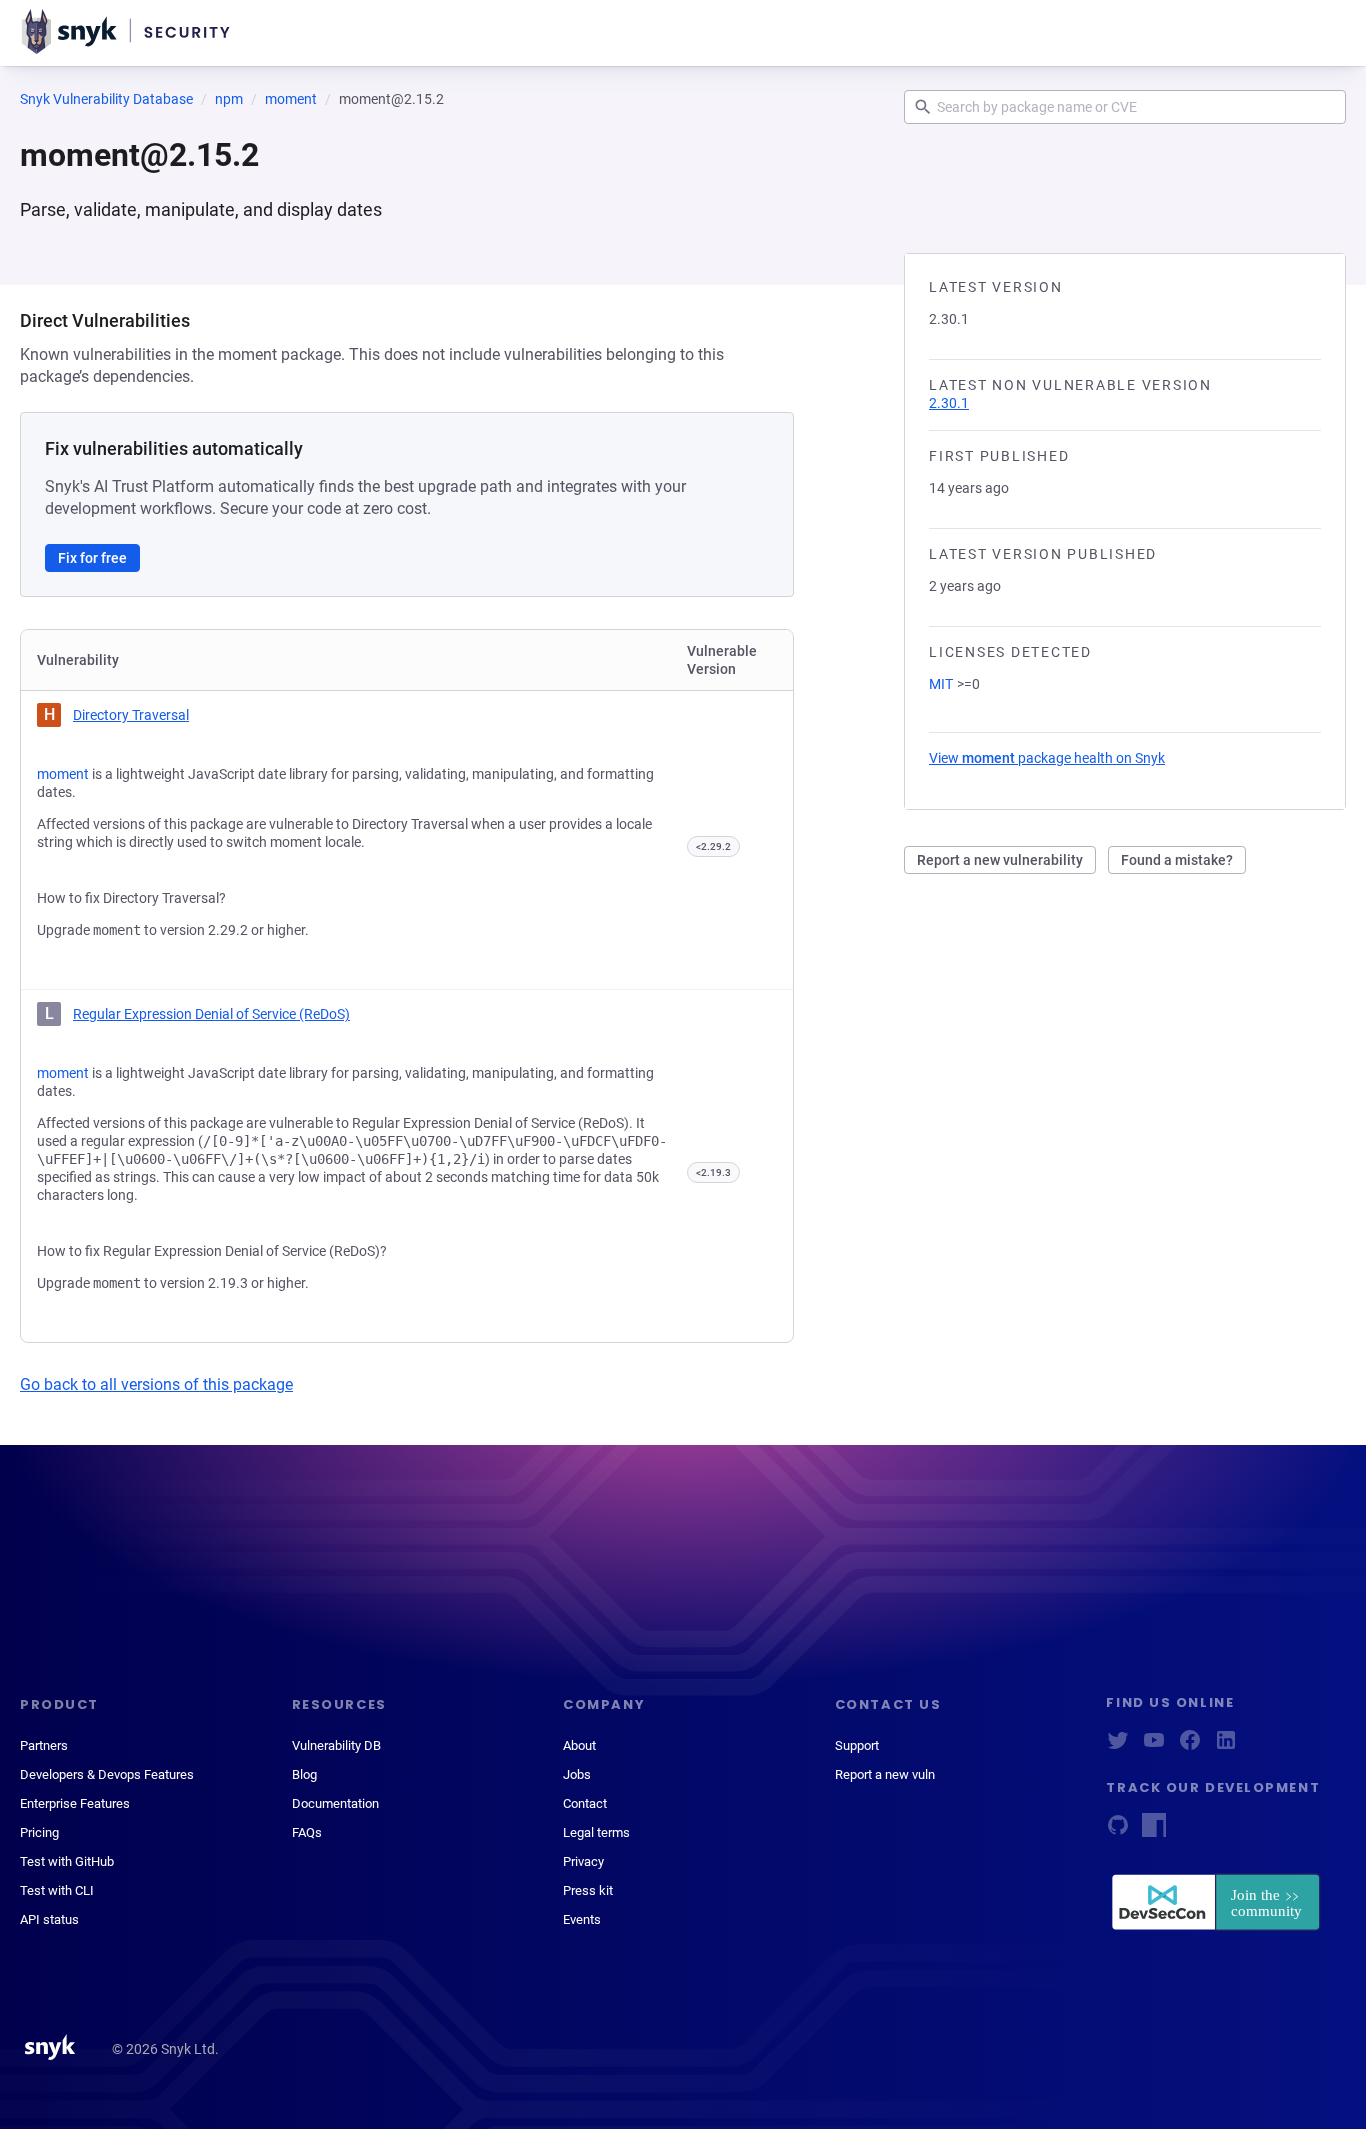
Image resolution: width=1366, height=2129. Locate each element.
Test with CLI (57, 1890)
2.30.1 (949, 403)
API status (49, 1919)
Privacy (583, 1861)
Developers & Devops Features (107, 1774)
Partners (44, 1745)
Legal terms (596, 1832)
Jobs (577, 1774)
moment (291, 99)
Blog (304, 1774)
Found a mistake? (1177, 860)
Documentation (335, 1803)
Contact (585, 1803)
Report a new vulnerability (1000, 860)
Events (582, 1919)
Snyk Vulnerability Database (106, 99)
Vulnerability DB (336, 1745)
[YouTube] (1154, 1746)
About (579, 1745)
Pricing (39, 1832)
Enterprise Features (75, 1803)
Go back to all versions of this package (156, 1384)
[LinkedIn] (1226, 1746)
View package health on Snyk (1047, 758)
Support (857, 1745)
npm (229, 99)
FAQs (307, 1832)
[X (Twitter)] (1118, 1746)
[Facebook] (1190, 1746)
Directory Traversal (131, 715)
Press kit (588, 1890)
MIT (941, 684)
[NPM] (1154, 1831)
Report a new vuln (885, 1774)
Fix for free (92, 558)
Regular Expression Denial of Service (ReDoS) (211, 1014)
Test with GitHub (67, 1861)
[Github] (1118, 1831)
